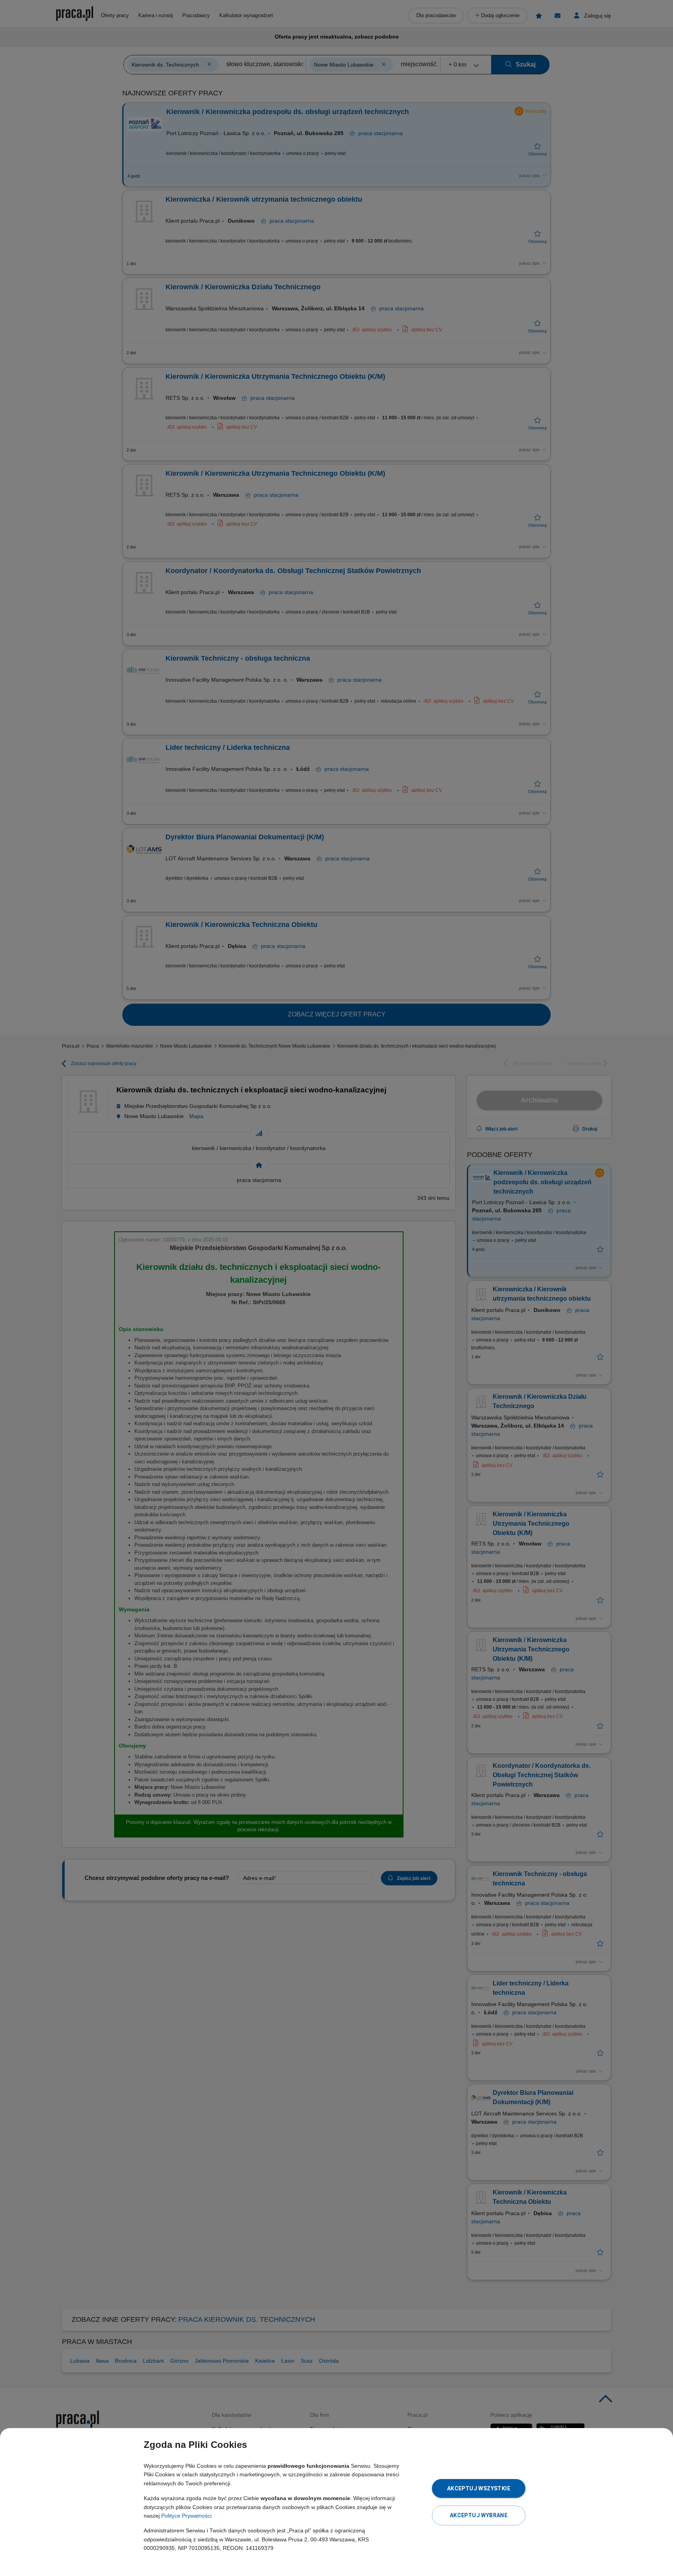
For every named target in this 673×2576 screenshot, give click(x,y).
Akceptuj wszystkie (479, 2488)
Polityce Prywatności (186, 2516)
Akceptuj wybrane (479, 2515)
